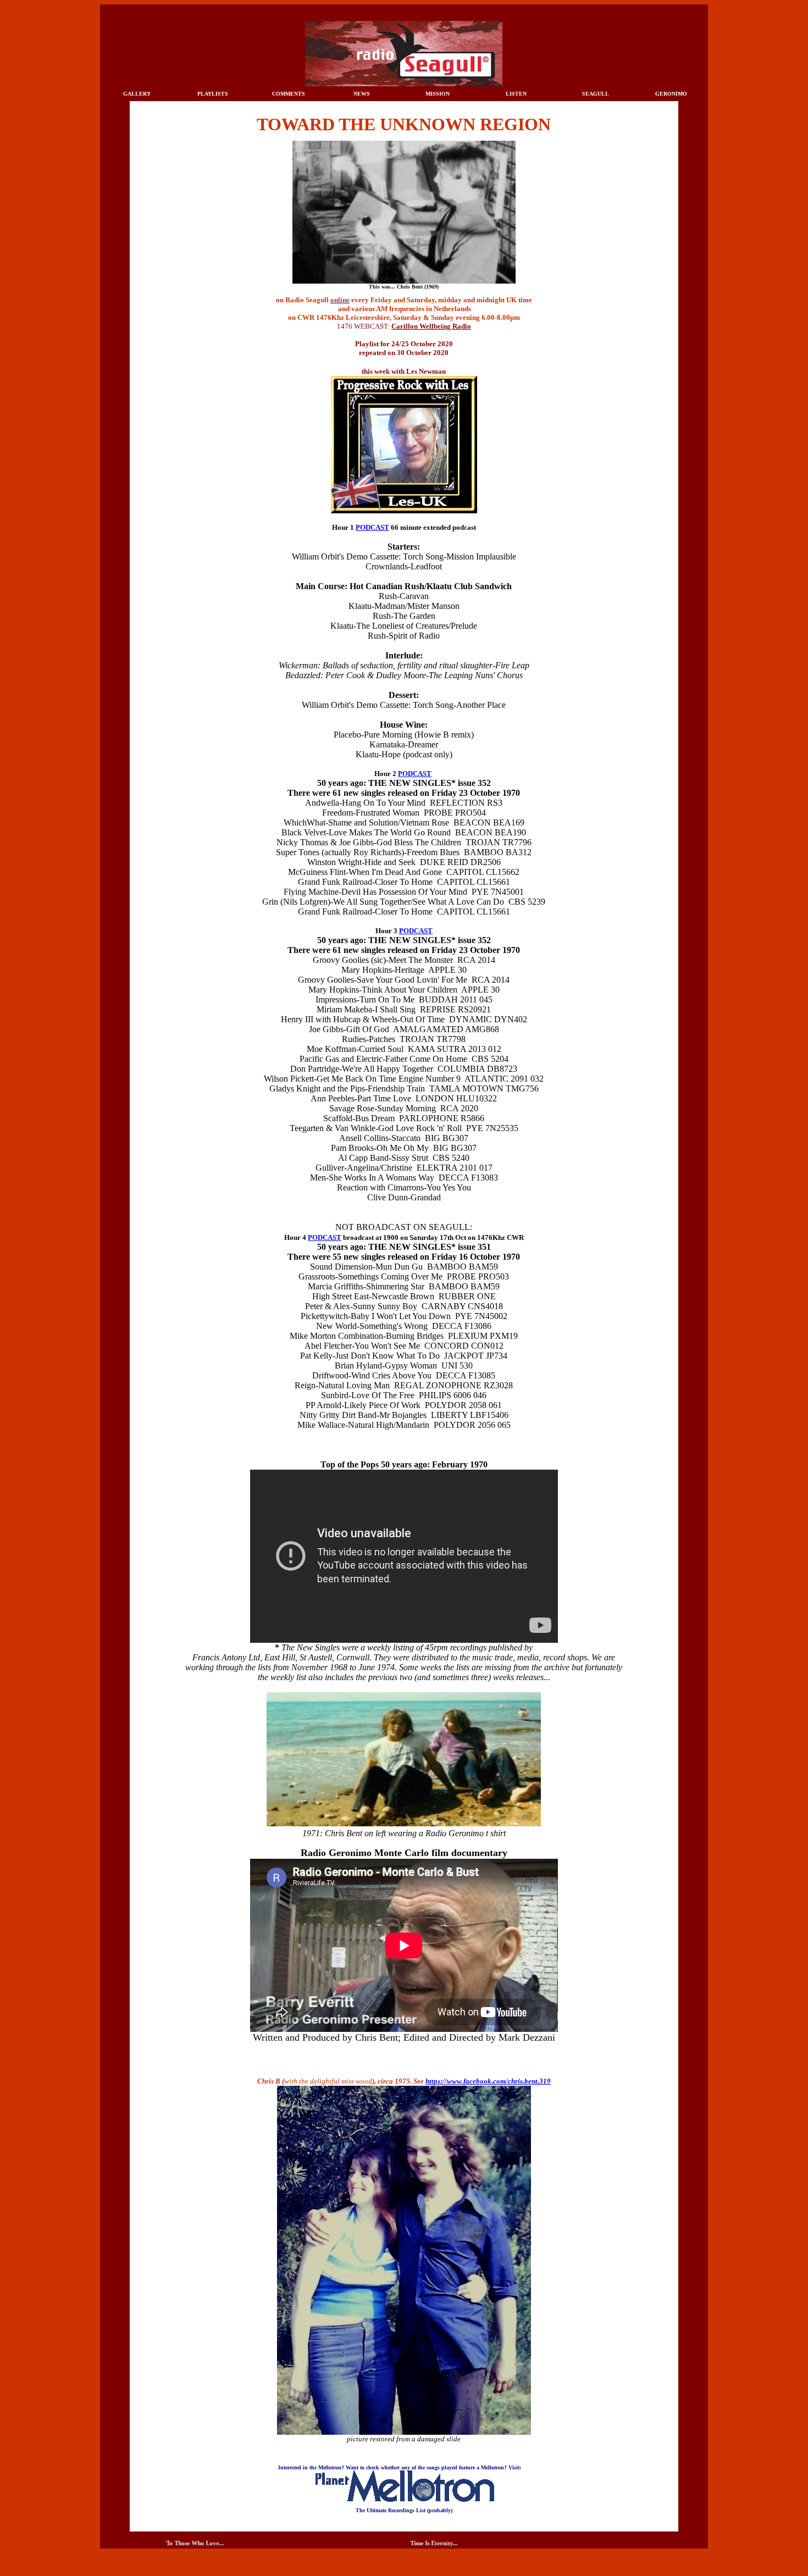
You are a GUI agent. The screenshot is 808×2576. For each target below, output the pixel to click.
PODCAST (372, 527)
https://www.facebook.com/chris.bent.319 (488, 2081)
